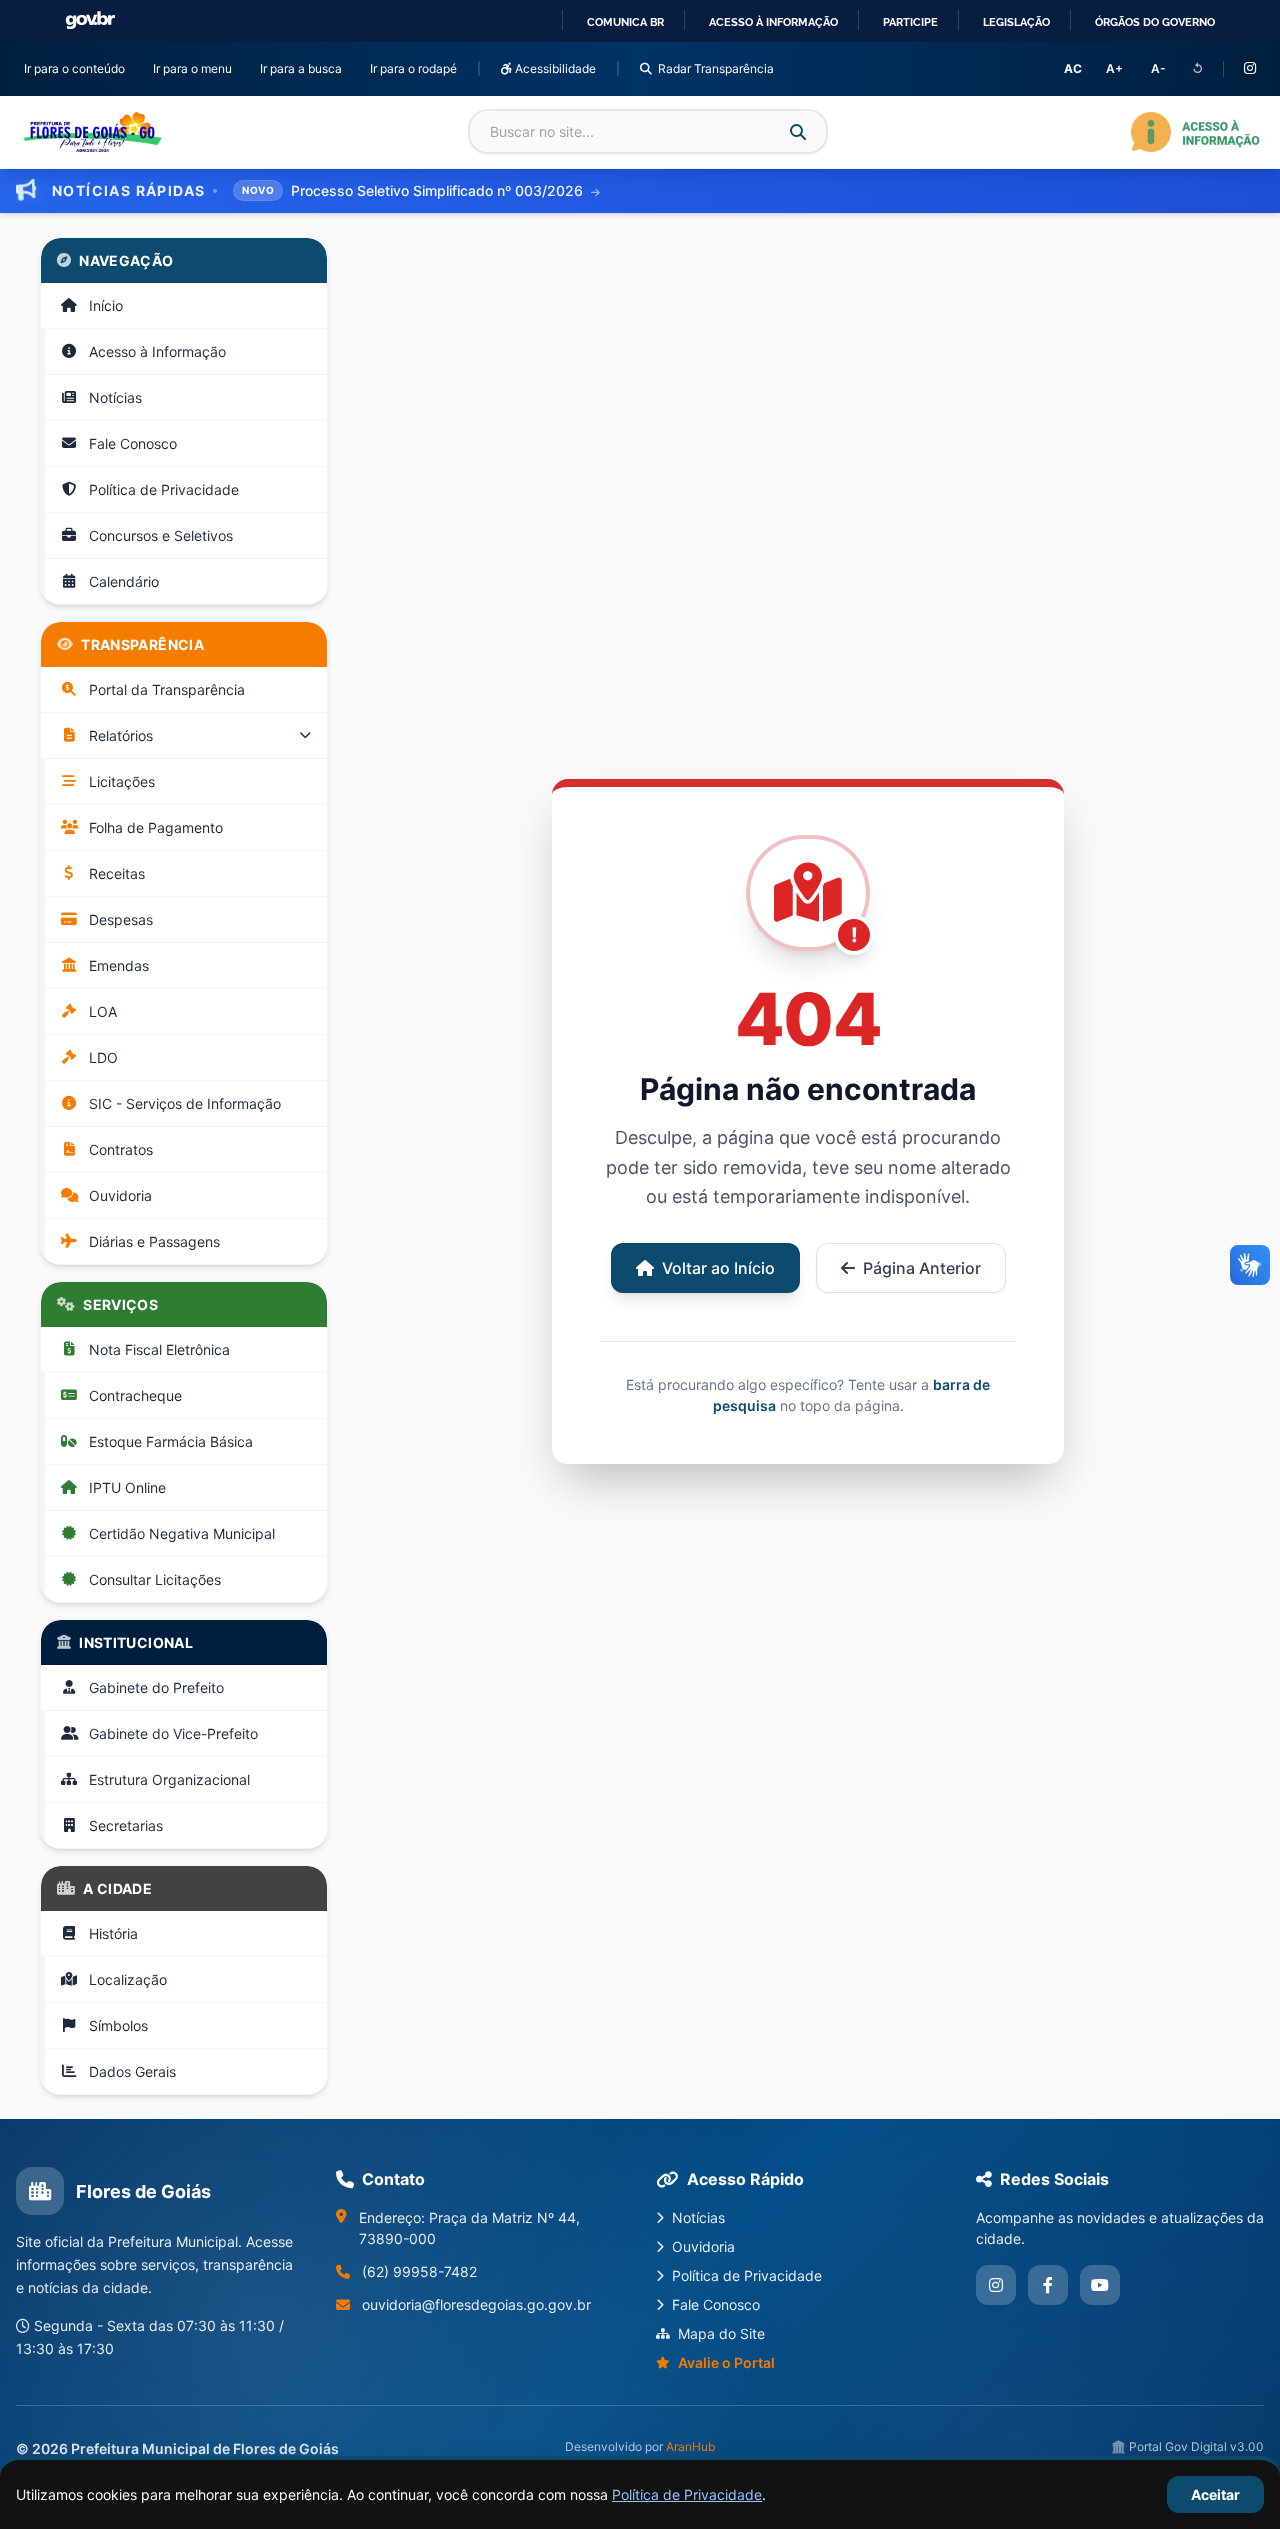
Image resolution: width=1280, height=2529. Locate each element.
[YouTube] (1100, 2285)
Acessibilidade (554, 68)
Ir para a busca (305, 68)
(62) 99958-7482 (419, 2271)
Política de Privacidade (687, 2494)
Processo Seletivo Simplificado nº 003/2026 (439, 190)
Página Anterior (922, 1268)
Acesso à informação (773, 22)
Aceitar (1215, 2494)
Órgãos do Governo (1155, 22)
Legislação (1016, 22)
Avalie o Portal (726, 2362)
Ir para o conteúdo (78, 68)
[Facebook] (1048, 2285)
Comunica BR (625, 22)
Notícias (698, 2217)
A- (1158, 68)
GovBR (90, 20)
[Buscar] (798, 132)
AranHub (690, 2446)
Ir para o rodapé (417, 68)
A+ (1114, 68)
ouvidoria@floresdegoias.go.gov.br (476, 2304)
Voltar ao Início (718, 1268)
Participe (910, 22)
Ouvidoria (703, 2246)
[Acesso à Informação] (1195, 132)
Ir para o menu (196, 68)
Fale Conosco (716, 2304)
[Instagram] (1250, 69)
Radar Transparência (716, 68)
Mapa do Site (721, 2333)
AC (1073, 68)
